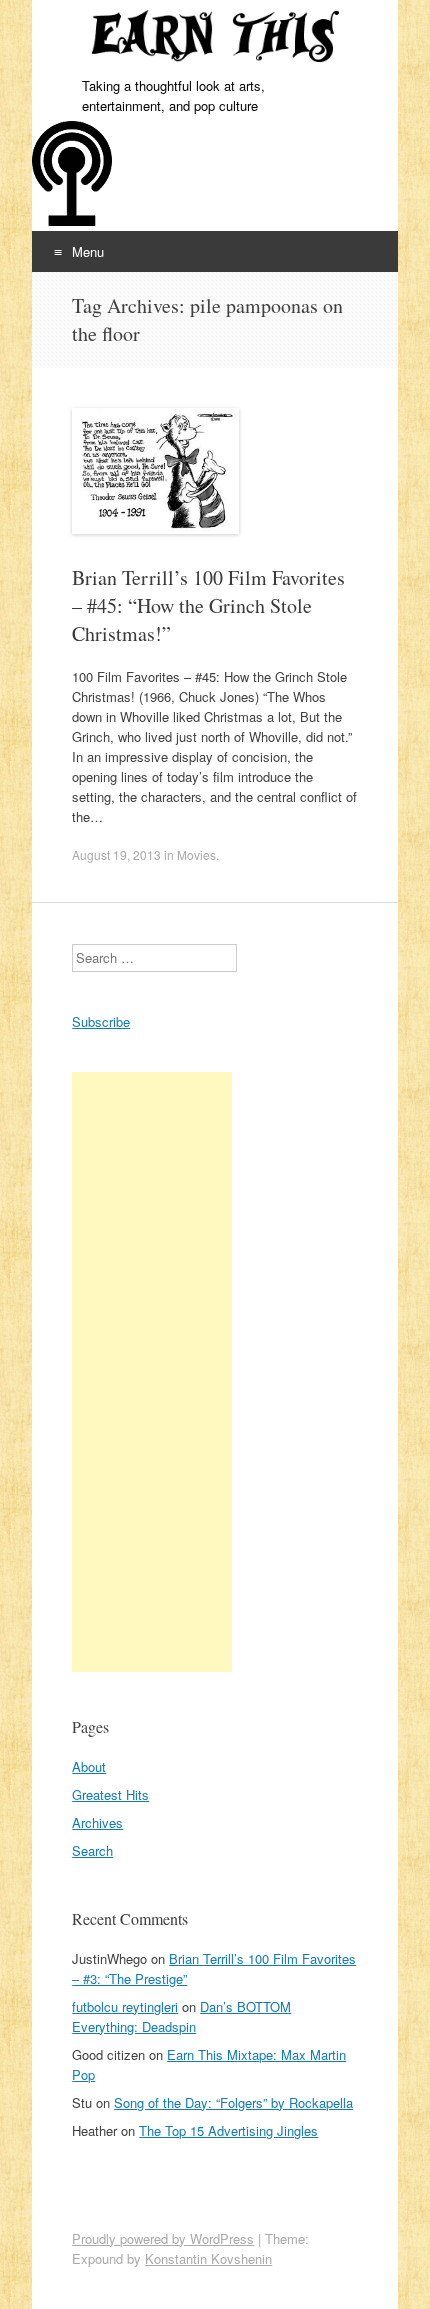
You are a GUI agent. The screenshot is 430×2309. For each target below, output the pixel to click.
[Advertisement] (152, 1372)
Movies (196, 854)
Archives (97, 1822)
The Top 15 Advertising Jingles (228, 2130)
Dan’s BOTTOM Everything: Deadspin (181, 2016)
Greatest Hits (110, 1794)
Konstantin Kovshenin (208, 2258)
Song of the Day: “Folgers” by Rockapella (233, 2102)
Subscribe (101, 1021)
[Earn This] (215, 38)
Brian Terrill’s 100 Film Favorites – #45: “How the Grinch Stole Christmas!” (208, 605)
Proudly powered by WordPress (163, 2238)
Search (92, 1850)
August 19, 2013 (116, 854)
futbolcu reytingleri (125, 2006)
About (89, 1766)
